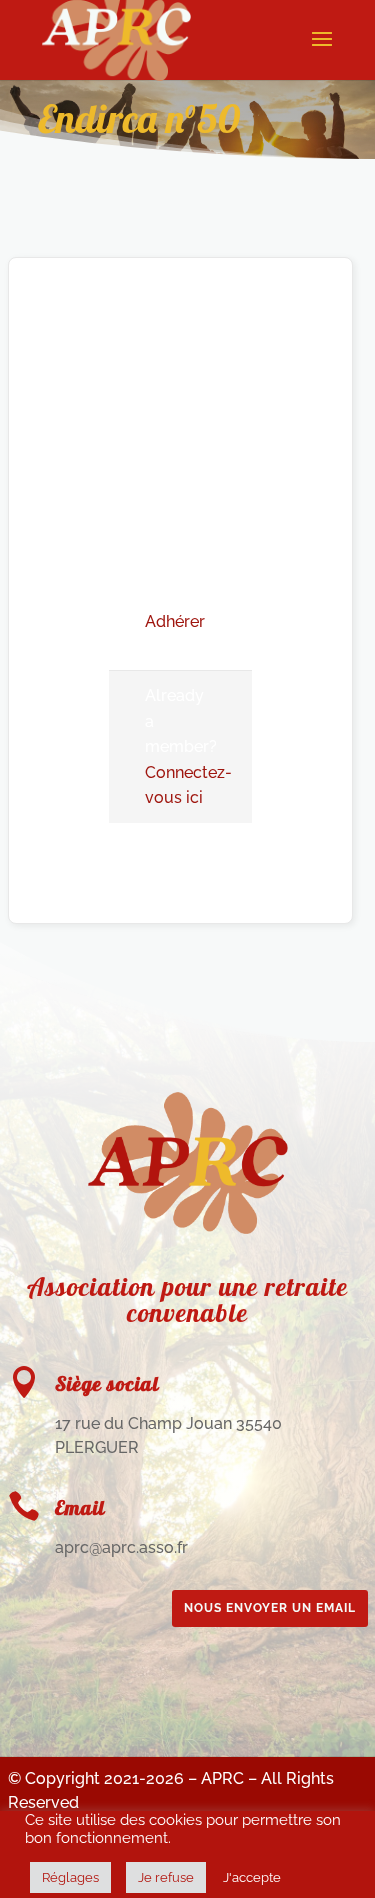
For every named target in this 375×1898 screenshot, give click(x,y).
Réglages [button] (70, 1877)
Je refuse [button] (166, 1877)
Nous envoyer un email (270, 1608)
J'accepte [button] (252, 1877)
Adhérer (175, 621)
